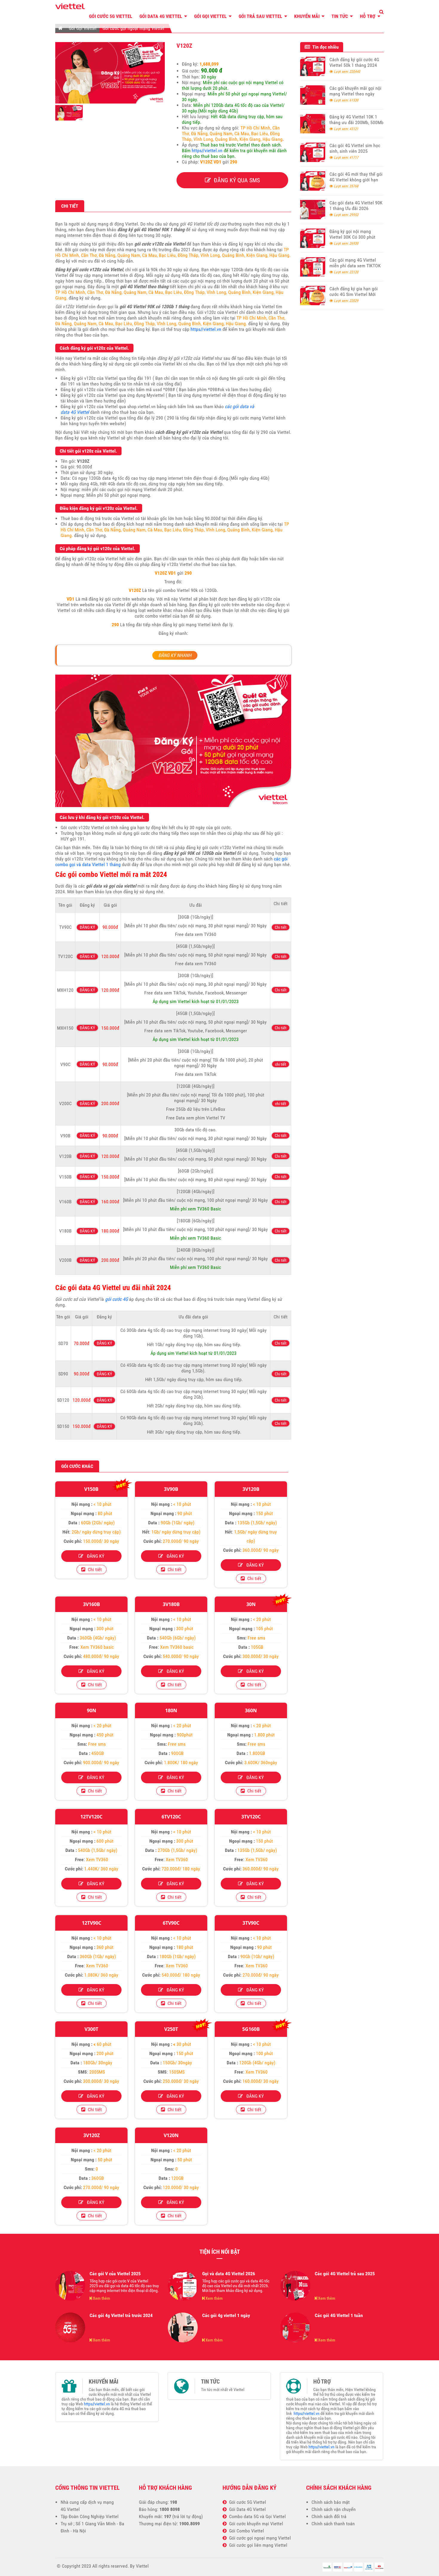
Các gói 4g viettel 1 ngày (226, 2315)
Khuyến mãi (307, 16)
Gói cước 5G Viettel (246, 2502)
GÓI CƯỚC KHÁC (77, 1466)
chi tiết (281, 1064)
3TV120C (251, 1817)
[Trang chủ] (60, 28)
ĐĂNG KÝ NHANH (175, 655)
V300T (91, 2029)
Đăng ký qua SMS (235, 180)
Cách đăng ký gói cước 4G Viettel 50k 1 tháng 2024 (354, 62)
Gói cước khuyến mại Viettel (255, 2524)
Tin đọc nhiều (324, 47)
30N (251, 1604)
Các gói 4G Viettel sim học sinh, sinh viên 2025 (355, 148)
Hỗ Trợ (368, 16)
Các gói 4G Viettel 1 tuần (339, 2315)
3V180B (171, 1604)
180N (171, 1710)
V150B (91, 1489)
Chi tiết (281, 927)
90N (92, 1710)
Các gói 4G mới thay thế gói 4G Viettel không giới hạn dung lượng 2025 (356, 180)
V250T (171, 2029)
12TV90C (92, 1923)
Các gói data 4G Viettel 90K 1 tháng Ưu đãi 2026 (356, 206)
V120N (171, 2135)
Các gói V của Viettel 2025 (115, 2274)
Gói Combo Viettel (245, 2531)
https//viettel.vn (207, 151)
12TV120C (91, 1817)
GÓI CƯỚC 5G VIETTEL (111, 16)
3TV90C (251, 1923)
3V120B (251, 1489)
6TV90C (171, 1923)
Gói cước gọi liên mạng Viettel (257, 2545)
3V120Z (92, 2135)
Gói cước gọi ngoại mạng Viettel (133, 28)
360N (251, 1710)
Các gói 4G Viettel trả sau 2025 (345, 2274)
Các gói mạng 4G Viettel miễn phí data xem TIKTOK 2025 (355, 266)
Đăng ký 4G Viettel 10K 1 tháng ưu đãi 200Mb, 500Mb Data (356, 122)
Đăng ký (94, 1556)
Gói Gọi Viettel (211, 16)
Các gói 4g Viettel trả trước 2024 (121, 2315)
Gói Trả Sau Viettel (261, 16)
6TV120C (171, 1817)
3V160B (92, 1604)
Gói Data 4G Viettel (161, 16)
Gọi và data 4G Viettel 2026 (229, 2274)
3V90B (171, 1489)
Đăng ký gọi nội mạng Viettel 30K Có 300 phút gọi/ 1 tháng (352, 237)
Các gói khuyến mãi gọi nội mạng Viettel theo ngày (355, 91)
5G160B (251, 2029)
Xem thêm (101, 2298)
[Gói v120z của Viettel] (110, 102)
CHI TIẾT (70, 206)
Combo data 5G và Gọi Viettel (256, 2516)
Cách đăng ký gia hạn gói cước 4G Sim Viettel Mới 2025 (354, 294)
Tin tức (340, 16)
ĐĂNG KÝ (87, 927)
